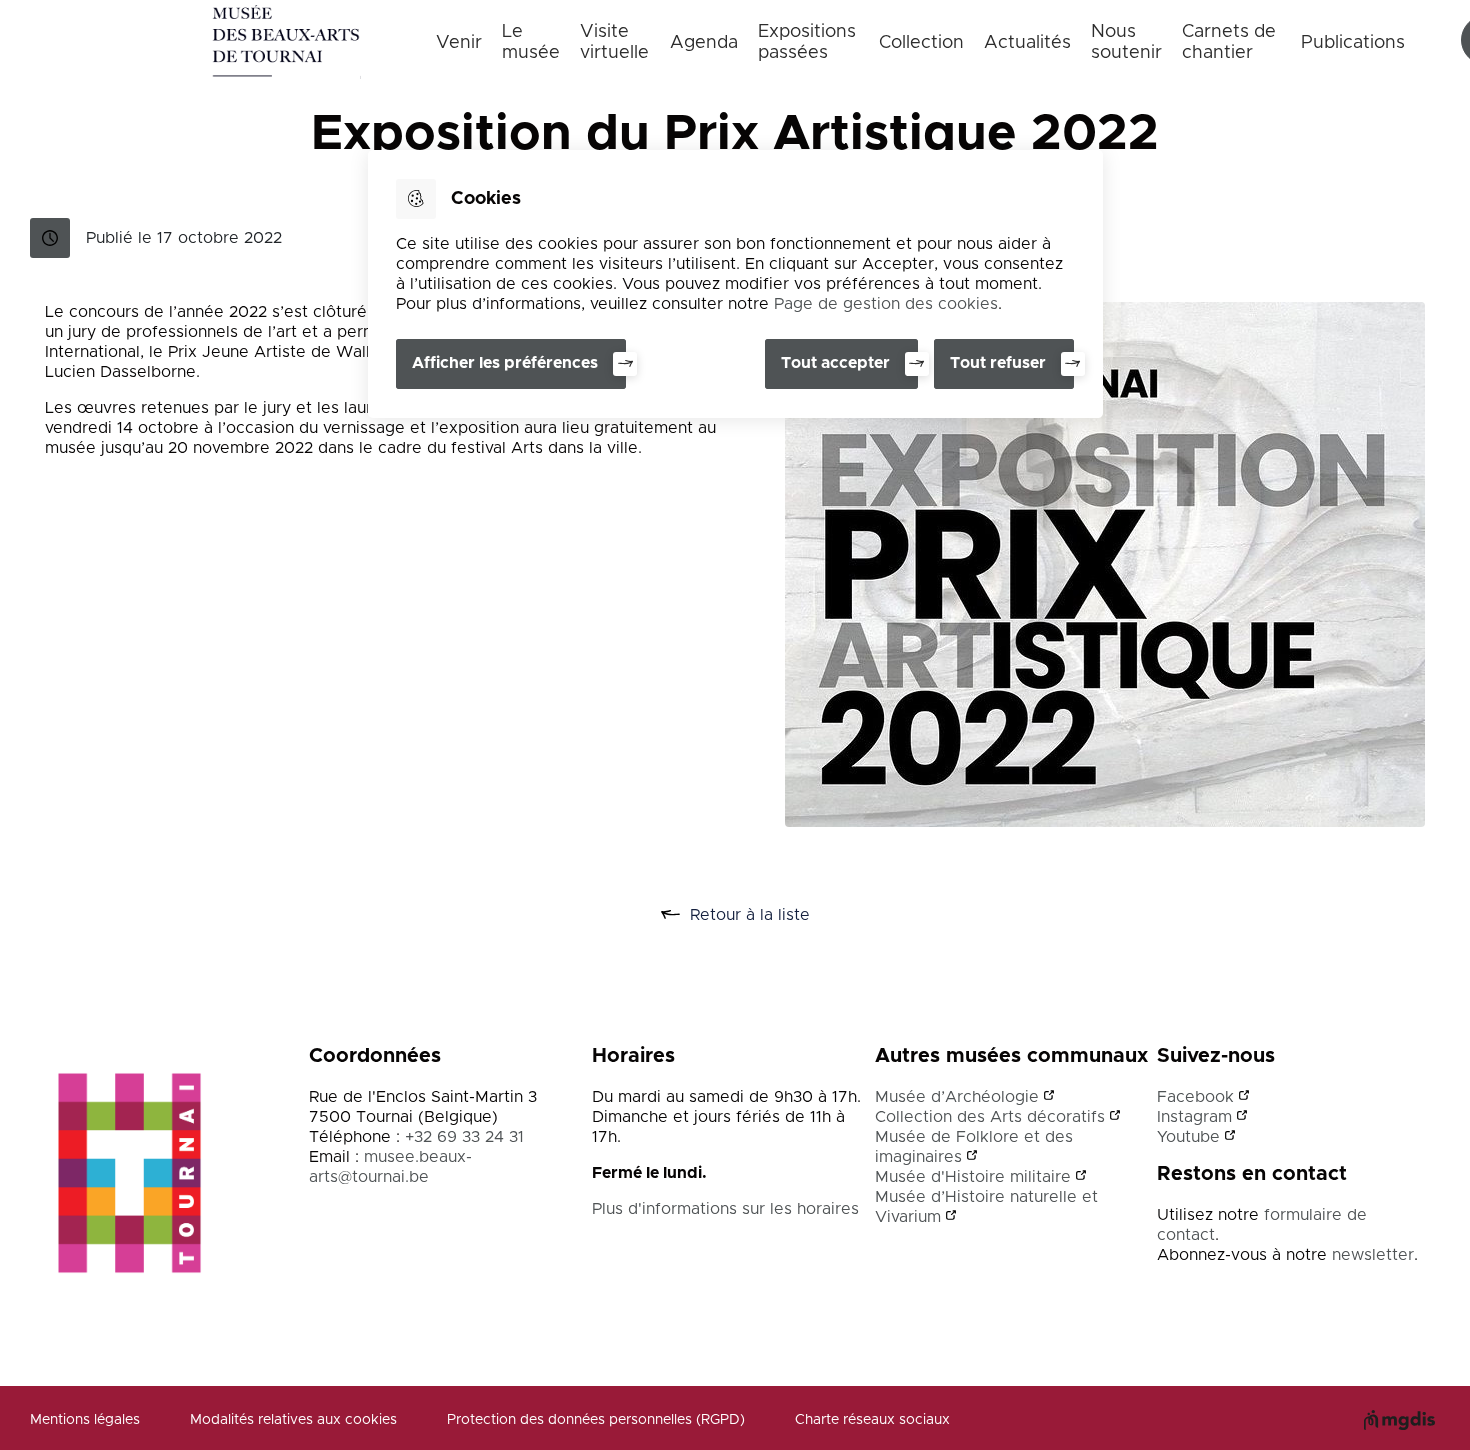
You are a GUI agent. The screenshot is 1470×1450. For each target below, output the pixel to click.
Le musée (531, 42)
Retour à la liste (772, 916)
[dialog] (735, 284)
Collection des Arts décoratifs (990, 1117)
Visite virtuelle (614, 42)
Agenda (704, 43)
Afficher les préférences (505, 363)
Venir (459, 43)
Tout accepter (835, 363)
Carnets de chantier (1229, 42)
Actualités (1027, 43)
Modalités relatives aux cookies (293, 1420)
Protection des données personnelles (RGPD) (596, 1420)
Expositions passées (807, 42)
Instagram (1194, 1117)
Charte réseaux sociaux (872, 1420)
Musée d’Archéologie (957, 1097)
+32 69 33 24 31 (464, 1137)
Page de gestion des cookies (886, 304)
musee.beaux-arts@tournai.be (390, 1167)
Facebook (1195, 1097)
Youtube (1188, 1137)
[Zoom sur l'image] (1105, 564)
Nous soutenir (1126, 42)
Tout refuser (998, 363)
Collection (921, 43)
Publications (1353, 43)
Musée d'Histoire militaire (973, 1177)
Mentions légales (85, 1420)
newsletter (1373, 1255)
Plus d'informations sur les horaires (725, 1209)
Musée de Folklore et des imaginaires (974, 1147)
